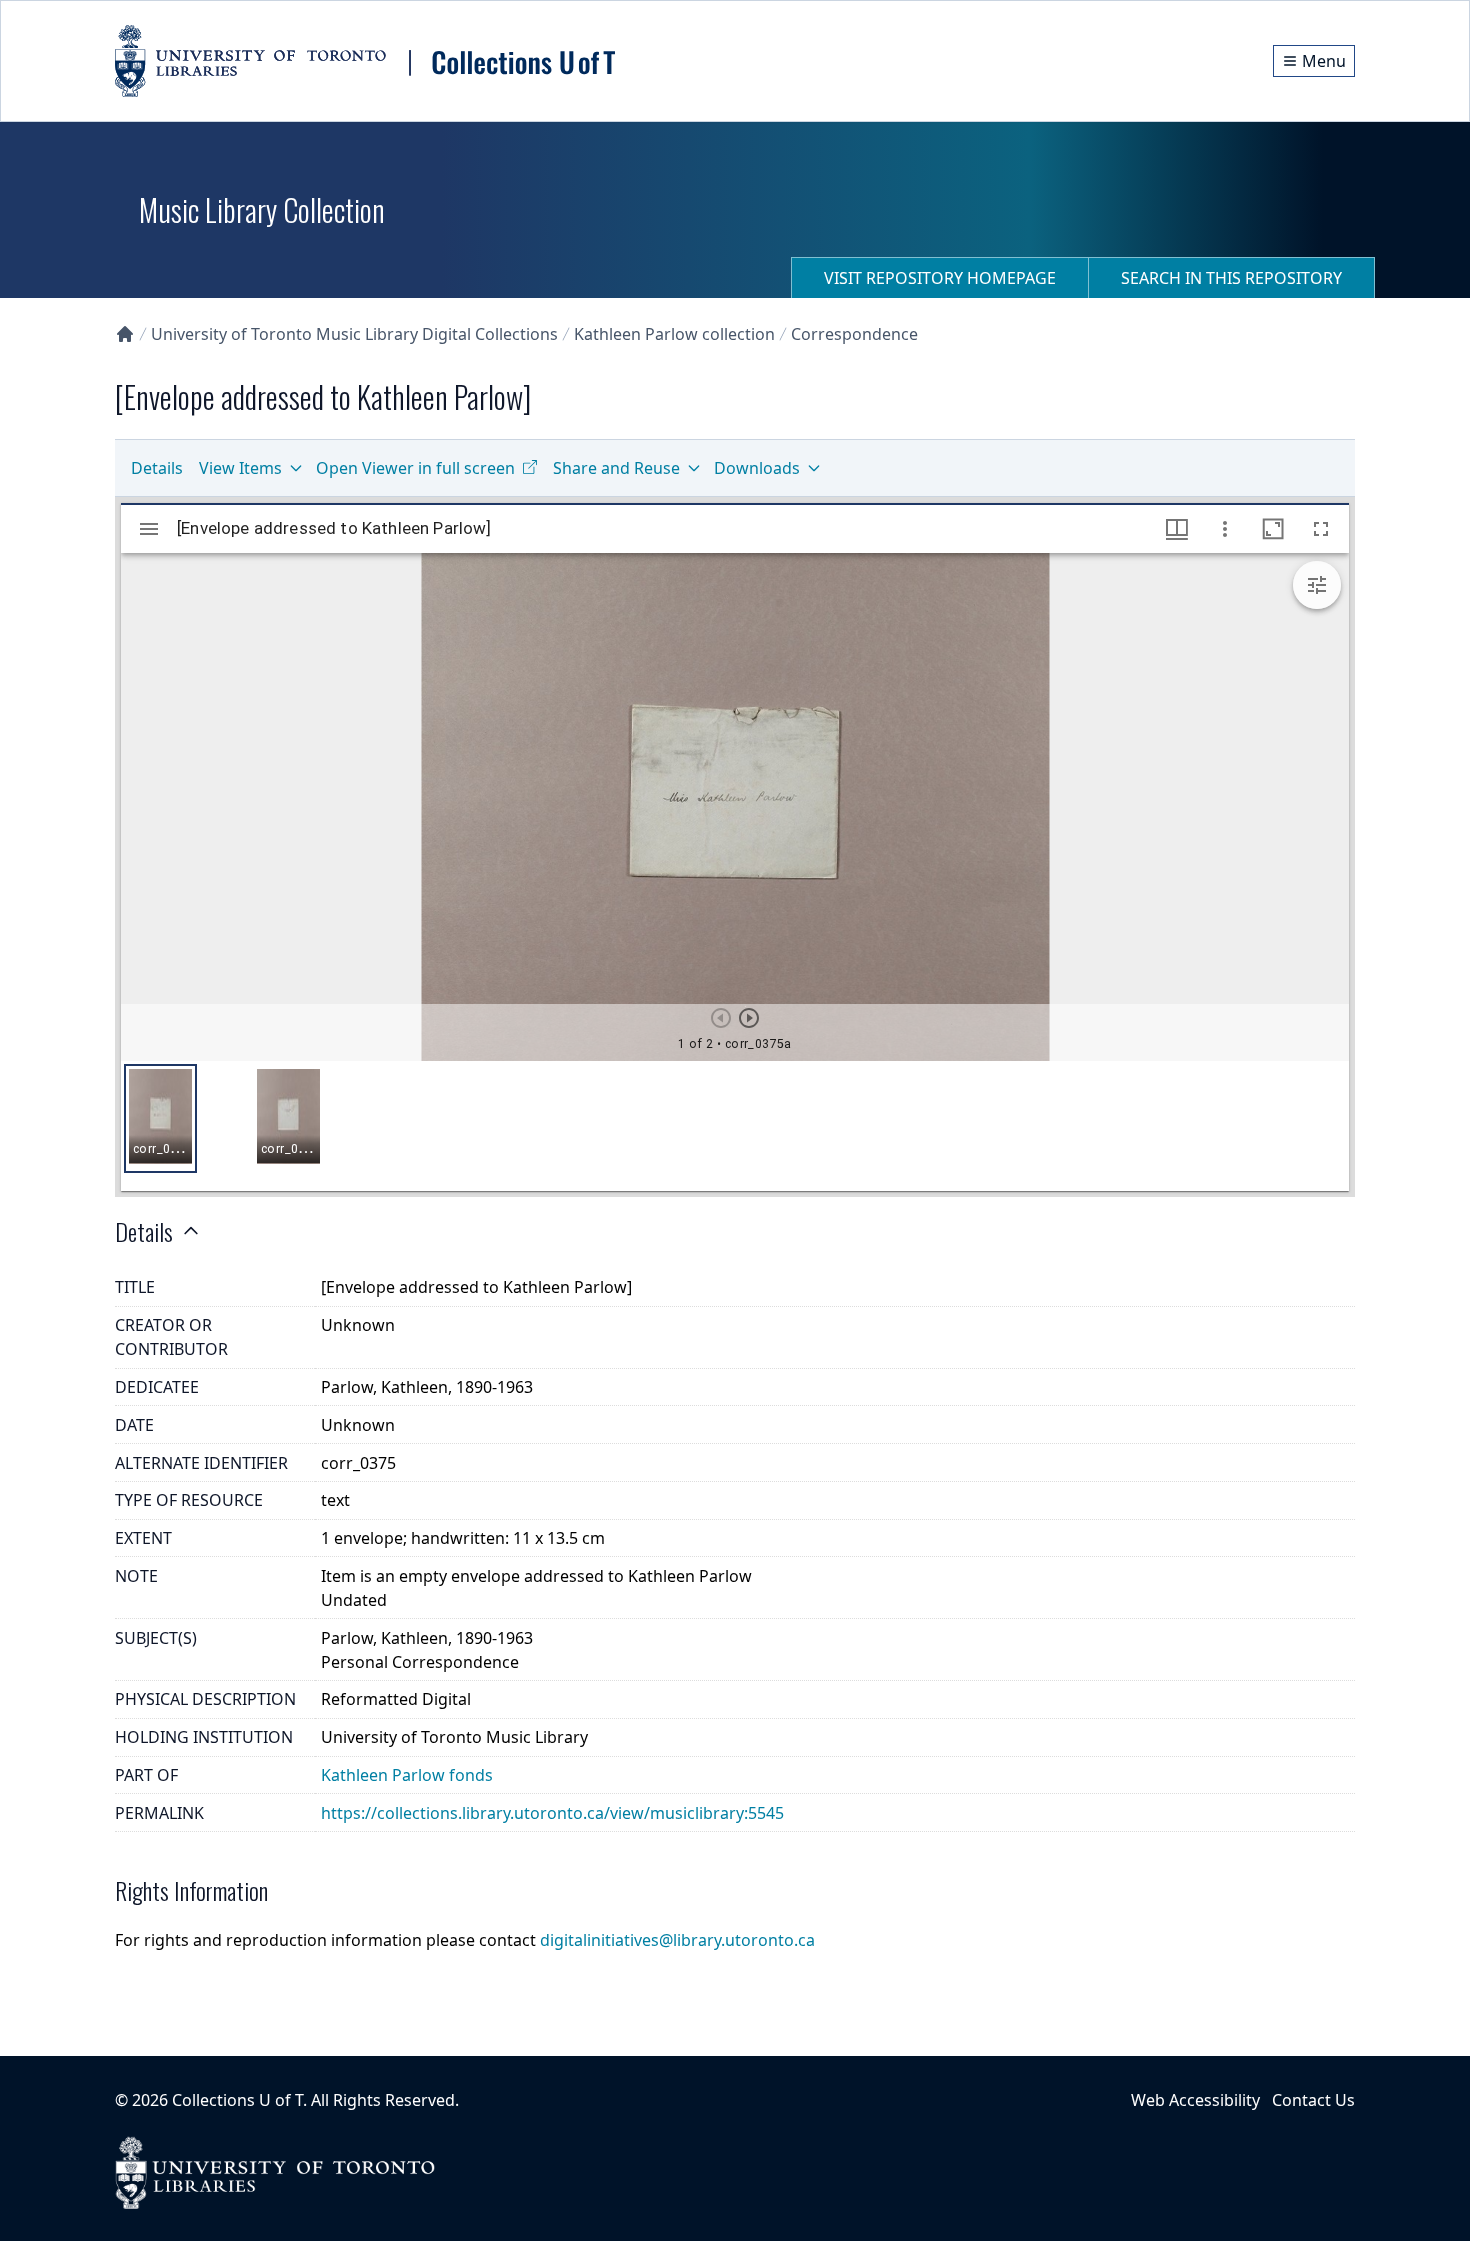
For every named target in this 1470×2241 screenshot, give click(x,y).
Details (157, 468)
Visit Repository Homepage (940, 278)
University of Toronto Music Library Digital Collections (354, 334)
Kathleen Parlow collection (674, 334)
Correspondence (854, 334)
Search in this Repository (1231, 278)
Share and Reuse (616, 468)
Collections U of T (237, 2100)
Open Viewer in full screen (415, 468)
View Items (240, 468)
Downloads (757, 468)
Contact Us (1313, 2100)
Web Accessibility (1195, 2100)
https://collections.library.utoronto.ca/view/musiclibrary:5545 (552, 1813)
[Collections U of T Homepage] (125, 334)
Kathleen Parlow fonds (407, 1775)
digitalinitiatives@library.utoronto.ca (677, 1940)
